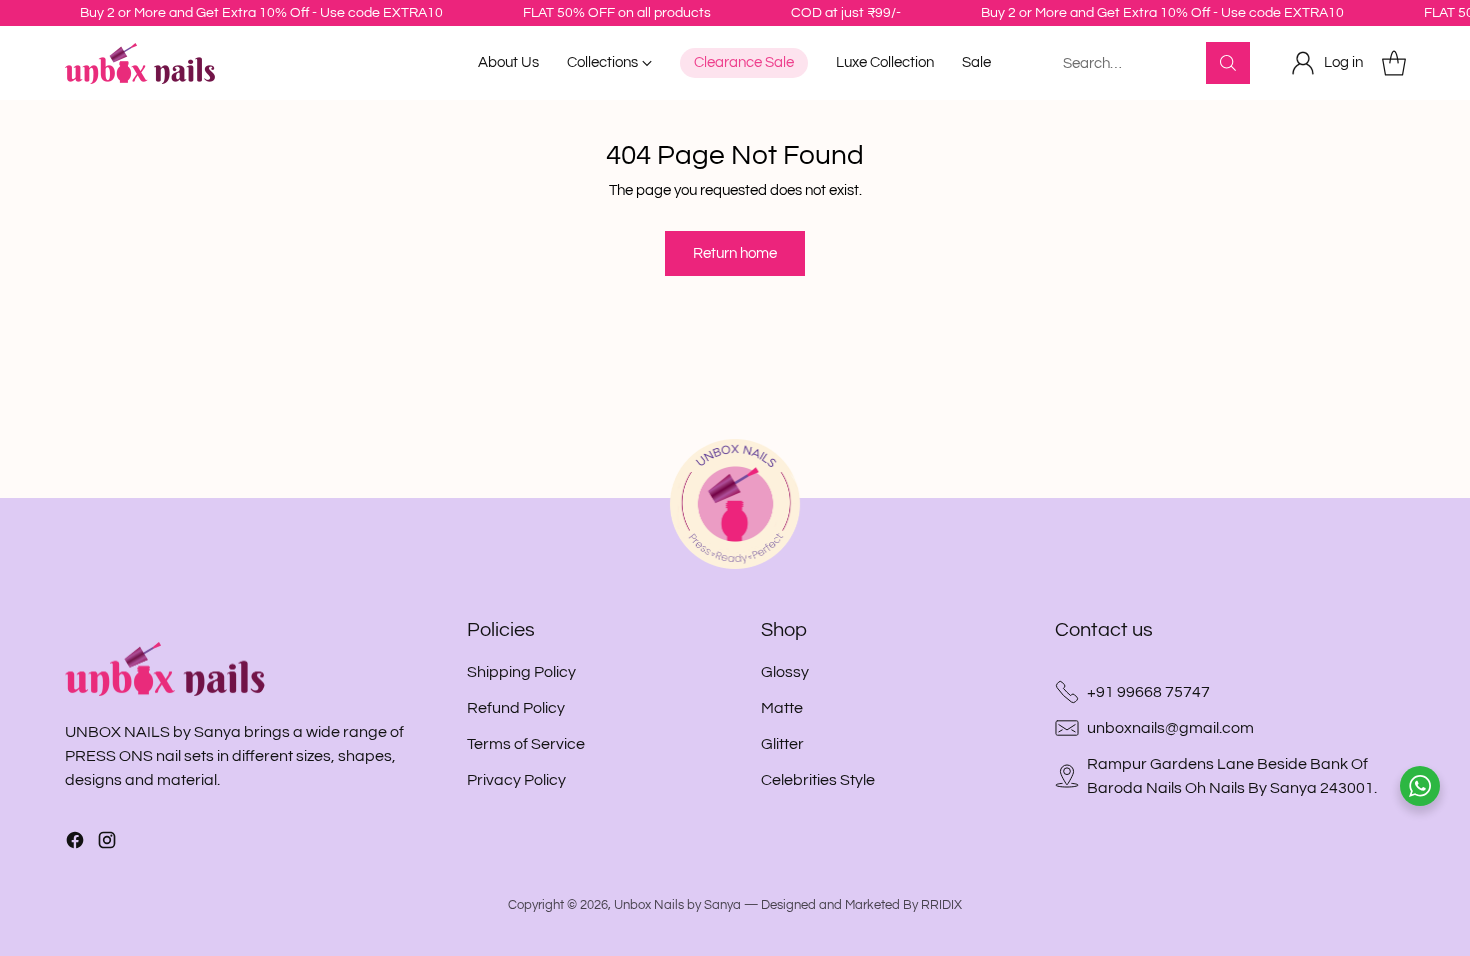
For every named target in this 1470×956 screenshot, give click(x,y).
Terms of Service (526, 744)
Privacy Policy (516, 780)
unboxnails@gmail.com (1170, 728)
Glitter (782, 744)
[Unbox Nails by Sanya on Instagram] (107, 843)
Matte (782, 708)
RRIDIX (941, 905)
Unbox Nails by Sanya (677, 905)
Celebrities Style (818, 780)
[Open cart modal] (1394, 63)
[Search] (1228, 63)
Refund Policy (516, 708)
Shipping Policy (521, 672)
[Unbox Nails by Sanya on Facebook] (75, 843)
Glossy (785, 672)
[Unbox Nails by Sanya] (140, 63)
